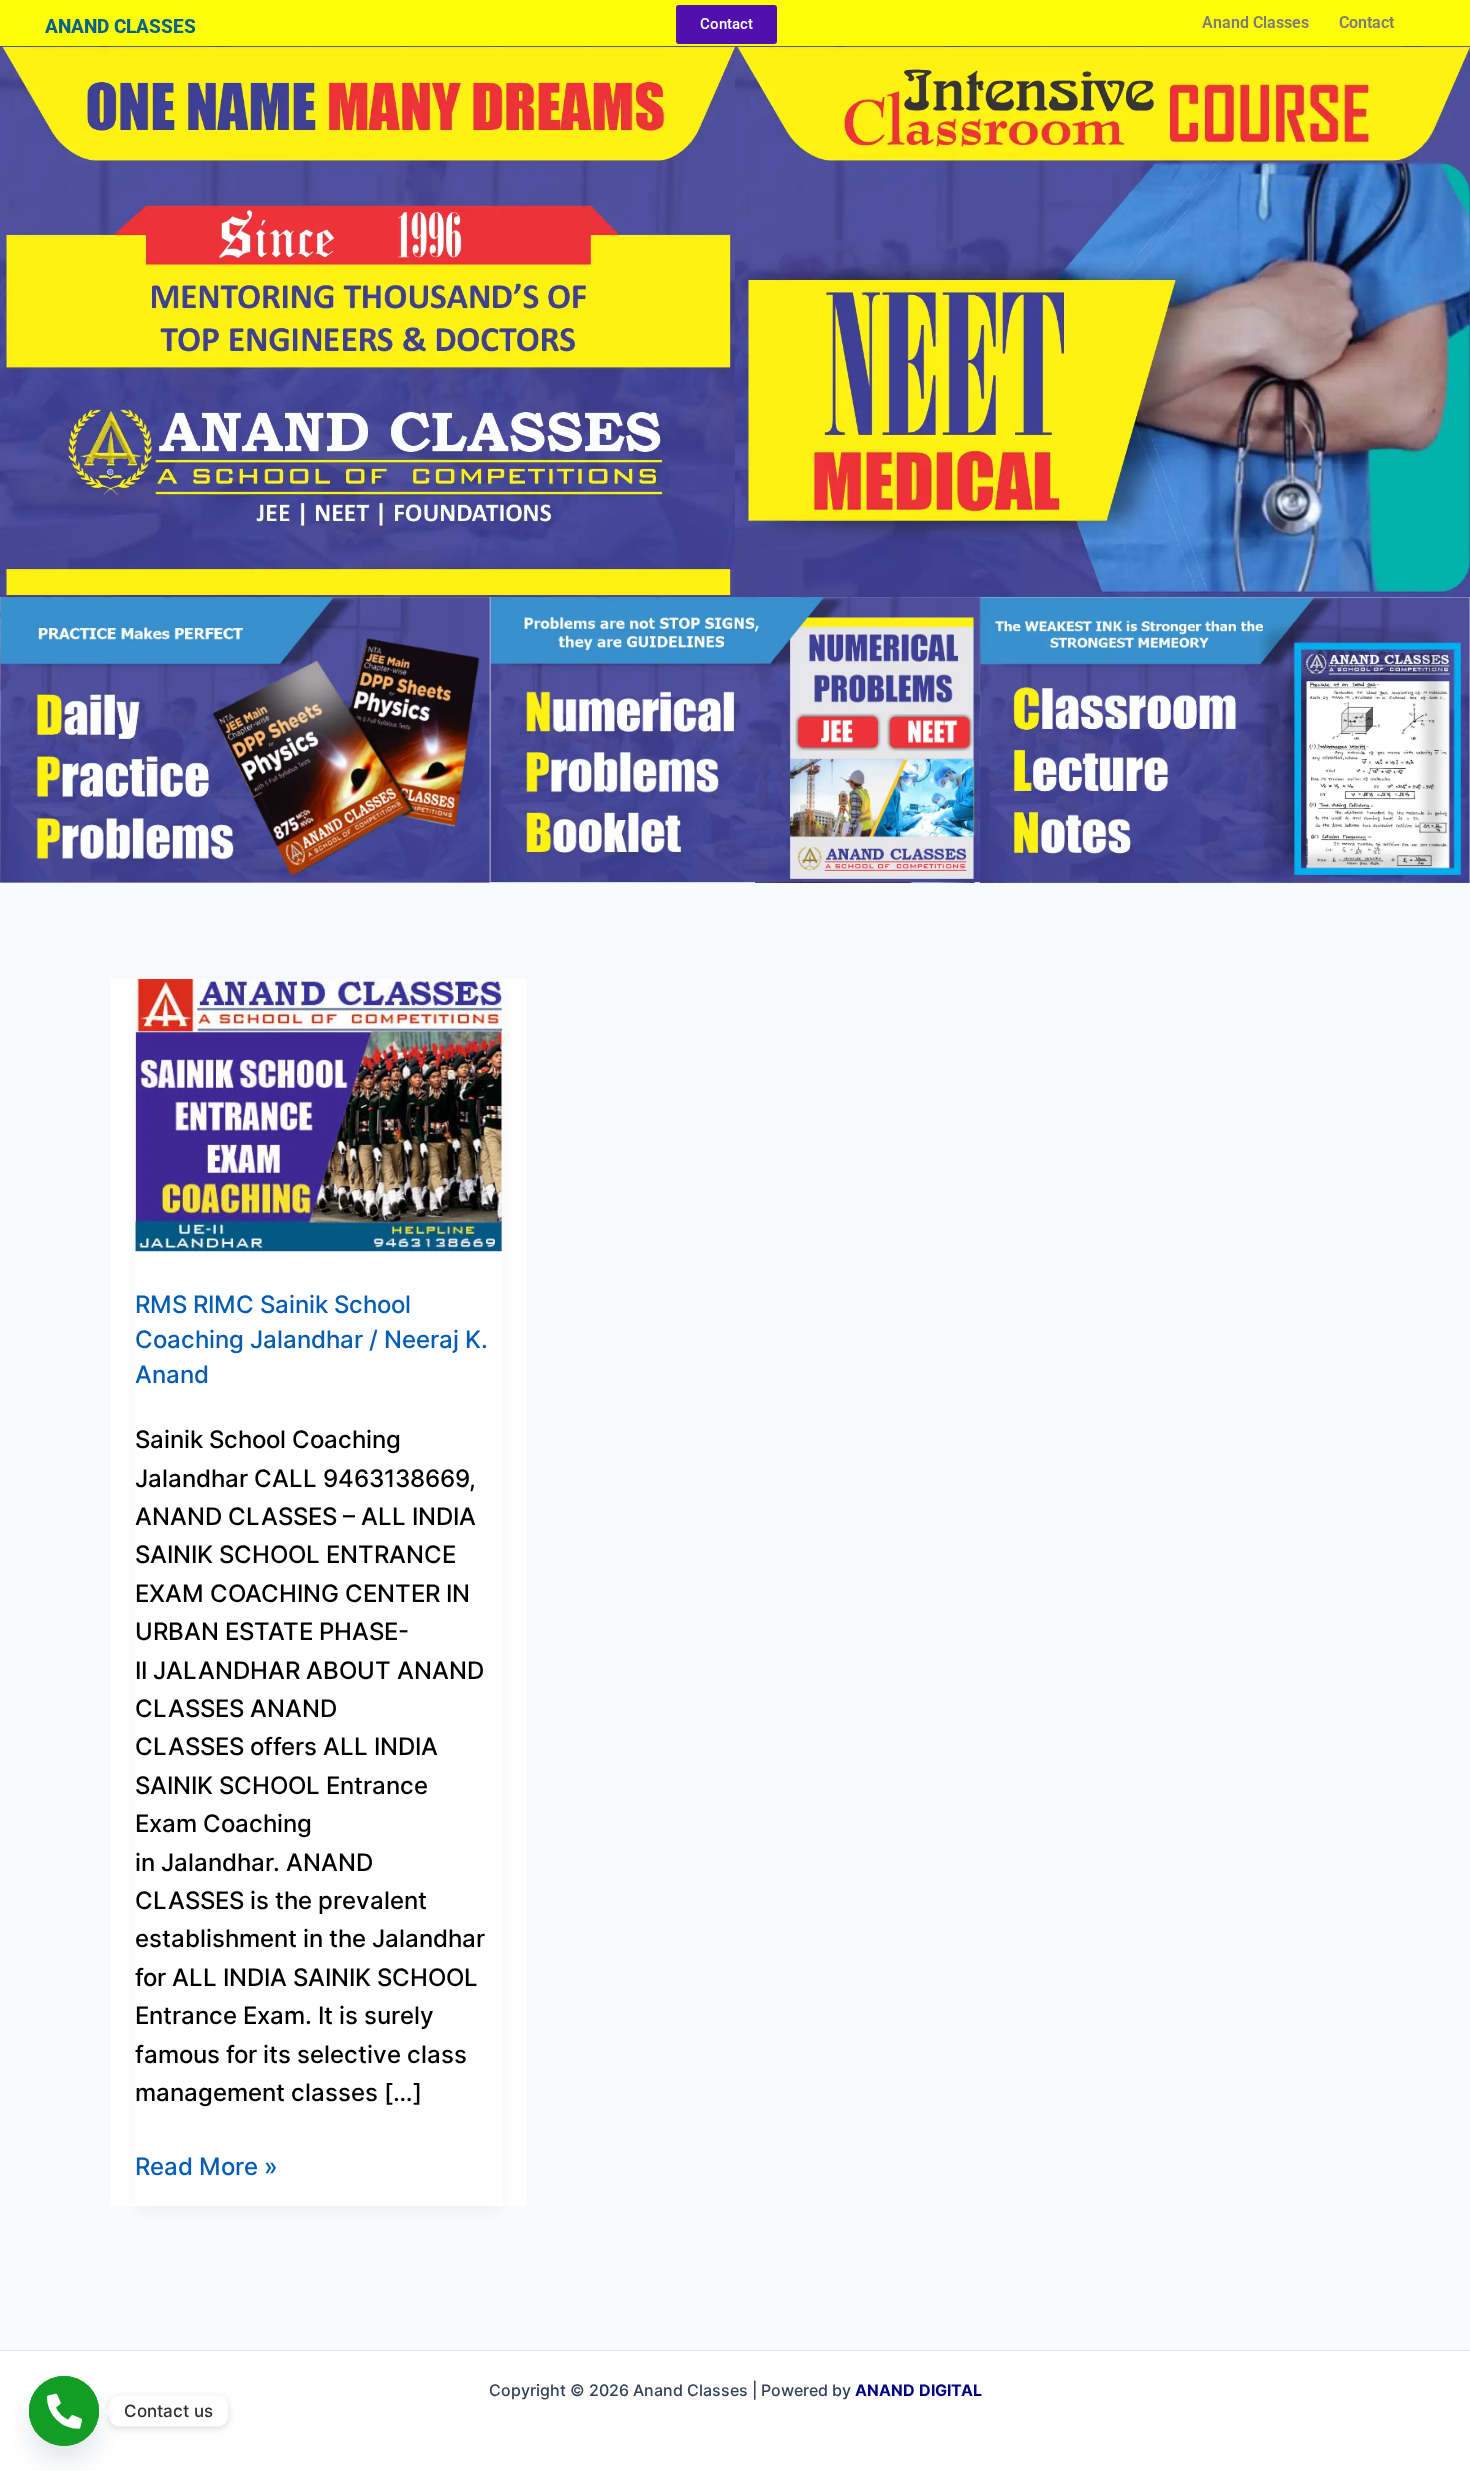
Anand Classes (1255, 22)
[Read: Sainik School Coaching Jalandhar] (319, 1113)
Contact (1366, 22)
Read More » (206, 2164)
